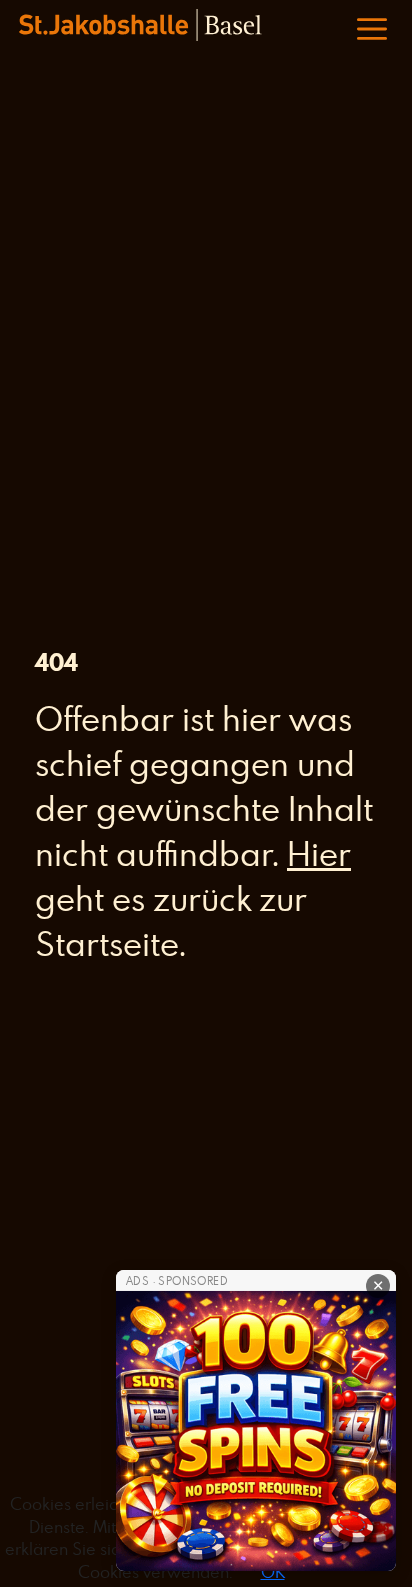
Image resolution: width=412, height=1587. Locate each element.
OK (273, 1572)
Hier (319, 853)
